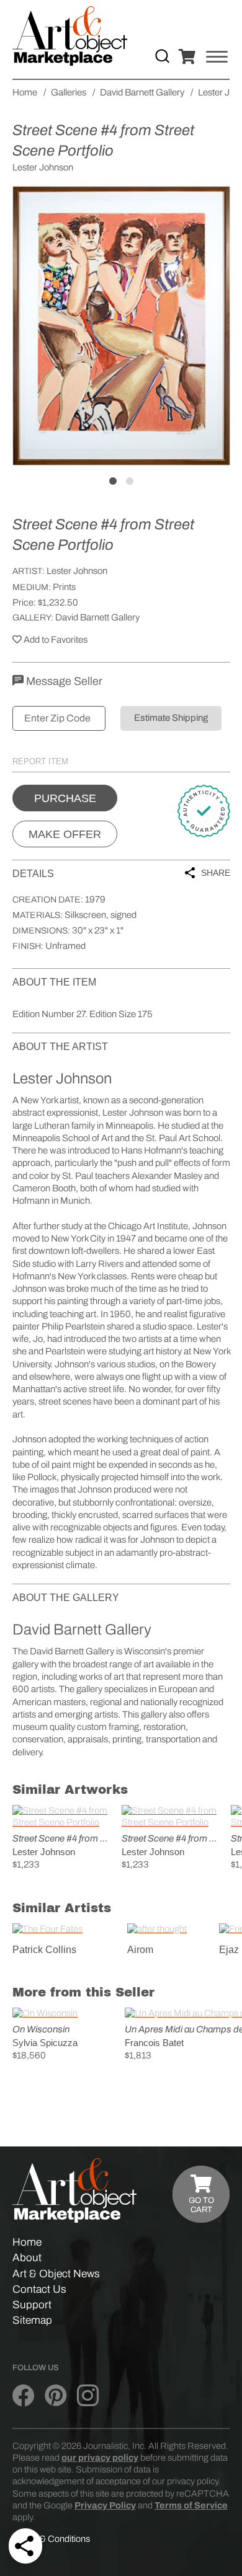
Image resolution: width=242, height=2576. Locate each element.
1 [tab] (113, 481)
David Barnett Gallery (97, 617)
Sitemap (32, 2320)
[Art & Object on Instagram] (88, 2396)
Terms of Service (191, 2505)
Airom (140, 1950)
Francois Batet (154, 2043)
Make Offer (65, 834)
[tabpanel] (121, 326)
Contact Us (39, 2289)
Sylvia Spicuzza (45, 2043)
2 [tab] (130, 481)
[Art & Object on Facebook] (23, 2396)
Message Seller (63, 681)
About (27, 2258)
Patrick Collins (44, 1950)
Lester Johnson (77, 571)
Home (27, 2242)
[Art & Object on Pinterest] (56, 2396)
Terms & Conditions (51, 2539)
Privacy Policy (105, 2505)
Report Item (40, 761)
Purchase (65, 798)
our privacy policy (100, 2458)
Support (32, 2305)
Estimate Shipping (171, 718)
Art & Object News (56, 2274)
